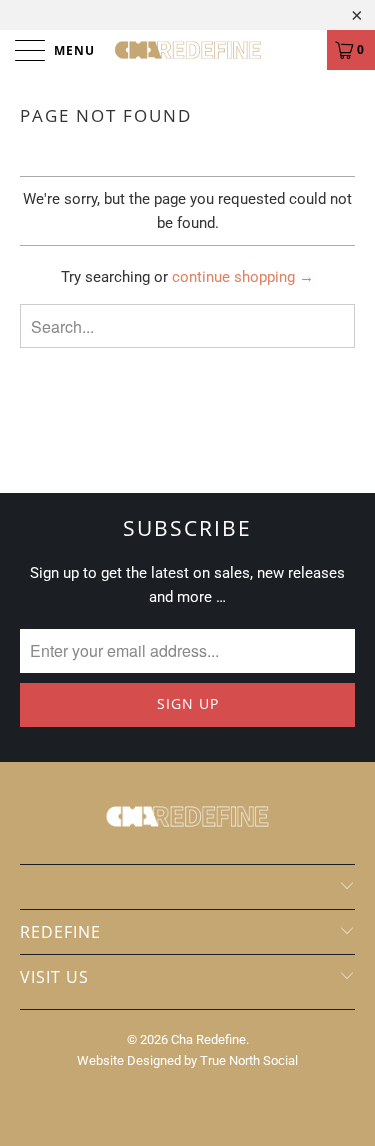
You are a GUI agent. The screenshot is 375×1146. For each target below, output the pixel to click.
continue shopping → (243, 277)
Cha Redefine (208, 1039)
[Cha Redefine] (188, 50)
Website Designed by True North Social (187, 1060)
